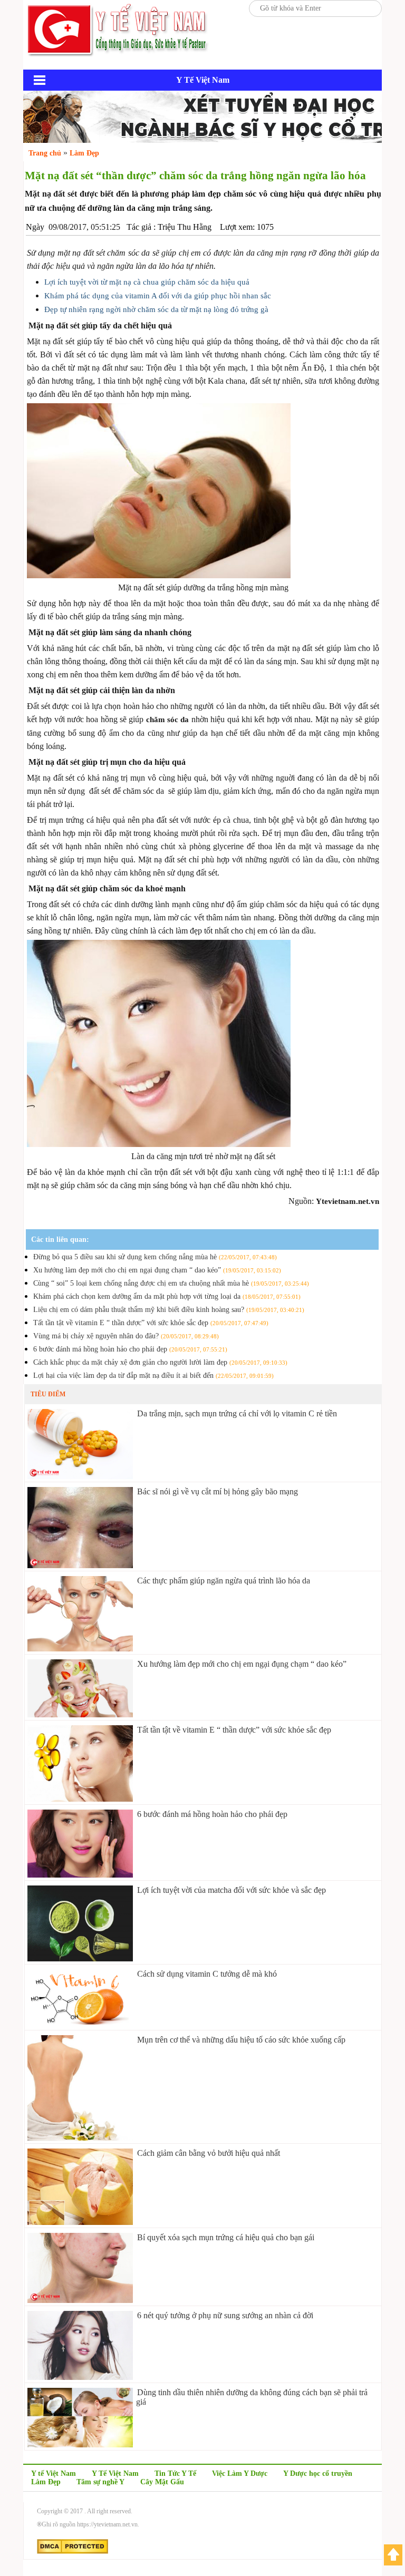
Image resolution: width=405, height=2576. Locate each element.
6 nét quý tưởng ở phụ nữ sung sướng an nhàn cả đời (225, 2315)
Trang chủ (45, 153)
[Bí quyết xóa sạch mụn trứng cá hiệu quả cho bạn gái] (80, 2300)
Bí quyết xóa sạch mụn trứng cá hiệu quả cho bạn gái (226, 2237)
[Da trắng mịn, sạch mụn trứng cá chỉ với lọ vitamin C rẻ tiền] (80, 1476)
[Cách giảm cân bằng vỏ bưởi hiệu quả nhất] (80, 2222)
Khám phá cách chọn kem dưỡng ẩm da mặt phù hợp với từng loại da (167, 1296)
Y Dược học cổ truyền (318, 2473)
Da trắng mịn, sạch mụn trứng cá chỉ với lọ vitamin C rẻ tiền (237, 1413)
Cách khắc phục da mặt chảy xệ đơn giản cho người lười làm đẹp (160, 1362)
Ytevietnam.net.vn (348, 1201)
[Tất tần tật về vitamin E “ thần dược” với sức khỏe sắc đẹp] (80, 1799)
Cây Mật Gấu (162, 2482)
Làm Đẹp (46, 2482)
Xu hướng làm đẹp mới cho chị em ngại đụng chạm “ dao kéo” (157, 1270)
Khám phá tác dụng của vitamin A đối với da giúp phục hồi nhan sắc (158, 296)
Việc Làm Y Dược (240, 2473)
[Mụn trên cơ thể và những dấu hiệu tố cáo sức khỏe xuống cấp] (80, 2138)
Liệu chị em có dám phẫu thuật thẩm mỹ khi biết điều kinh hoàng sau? (169, 1310)
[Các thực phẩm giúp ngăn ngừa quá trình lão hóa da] (80, 1649)
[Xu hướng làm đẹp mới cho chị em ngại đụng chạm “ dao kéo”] (80, 1714)
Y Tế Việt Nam (115, 2473)
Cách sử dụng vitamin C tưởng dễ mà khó (207, 1974)
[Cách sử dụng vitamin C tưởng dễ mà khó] (80, 2024)
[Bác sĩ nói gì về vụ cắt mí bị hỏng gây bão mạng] (80, 1565)
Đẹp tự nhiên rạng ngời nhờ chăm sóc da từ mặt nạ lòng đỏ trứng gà (156, 309)
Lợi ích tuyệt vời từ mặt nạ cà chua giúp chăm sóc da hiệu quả (147, 282)
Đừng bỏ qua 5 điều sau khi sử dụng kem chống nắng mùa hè (155, 1257)
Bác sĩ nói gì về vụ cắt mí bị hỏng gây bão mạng (218, 1491)
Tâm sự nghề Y (100, 2482)
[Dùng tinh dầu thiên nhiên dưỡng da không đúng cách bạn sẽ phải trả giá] (80, 2444)
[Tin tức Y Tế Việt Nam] (118, 55)
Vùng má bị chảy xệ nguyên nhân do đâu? (126, 1336)
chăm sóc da (168, 720)
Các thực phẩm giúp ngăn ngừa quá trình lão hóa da (224, 1581)
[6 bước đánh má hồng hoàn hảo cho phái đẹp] (80, 1875)
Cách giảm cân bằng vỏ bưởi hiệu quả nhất (209, 2153)
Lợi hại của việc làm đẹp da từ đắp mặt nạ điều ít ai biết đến (153, 1376)
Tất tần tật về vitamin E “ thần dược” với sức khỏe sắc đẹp (151, 1323)
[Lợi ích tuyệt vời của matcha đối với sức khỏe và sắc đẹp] (80, 1958)
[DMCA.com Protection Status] (73, 2552)
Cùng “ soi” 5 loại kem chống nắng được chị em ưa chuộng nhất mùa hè (171, 1283)
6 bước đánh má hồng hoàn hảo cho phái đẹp (130, 1349)
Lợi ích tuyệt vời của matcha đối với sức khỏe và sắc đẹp (232, 1890)
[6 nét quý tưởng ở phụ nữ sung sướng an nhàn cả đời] (80, 2377)
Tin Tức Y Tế (175, 2473)
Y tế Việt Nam (54, 2473)
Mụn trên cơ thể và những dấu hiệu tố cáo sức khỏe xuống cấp (241, 2040)
